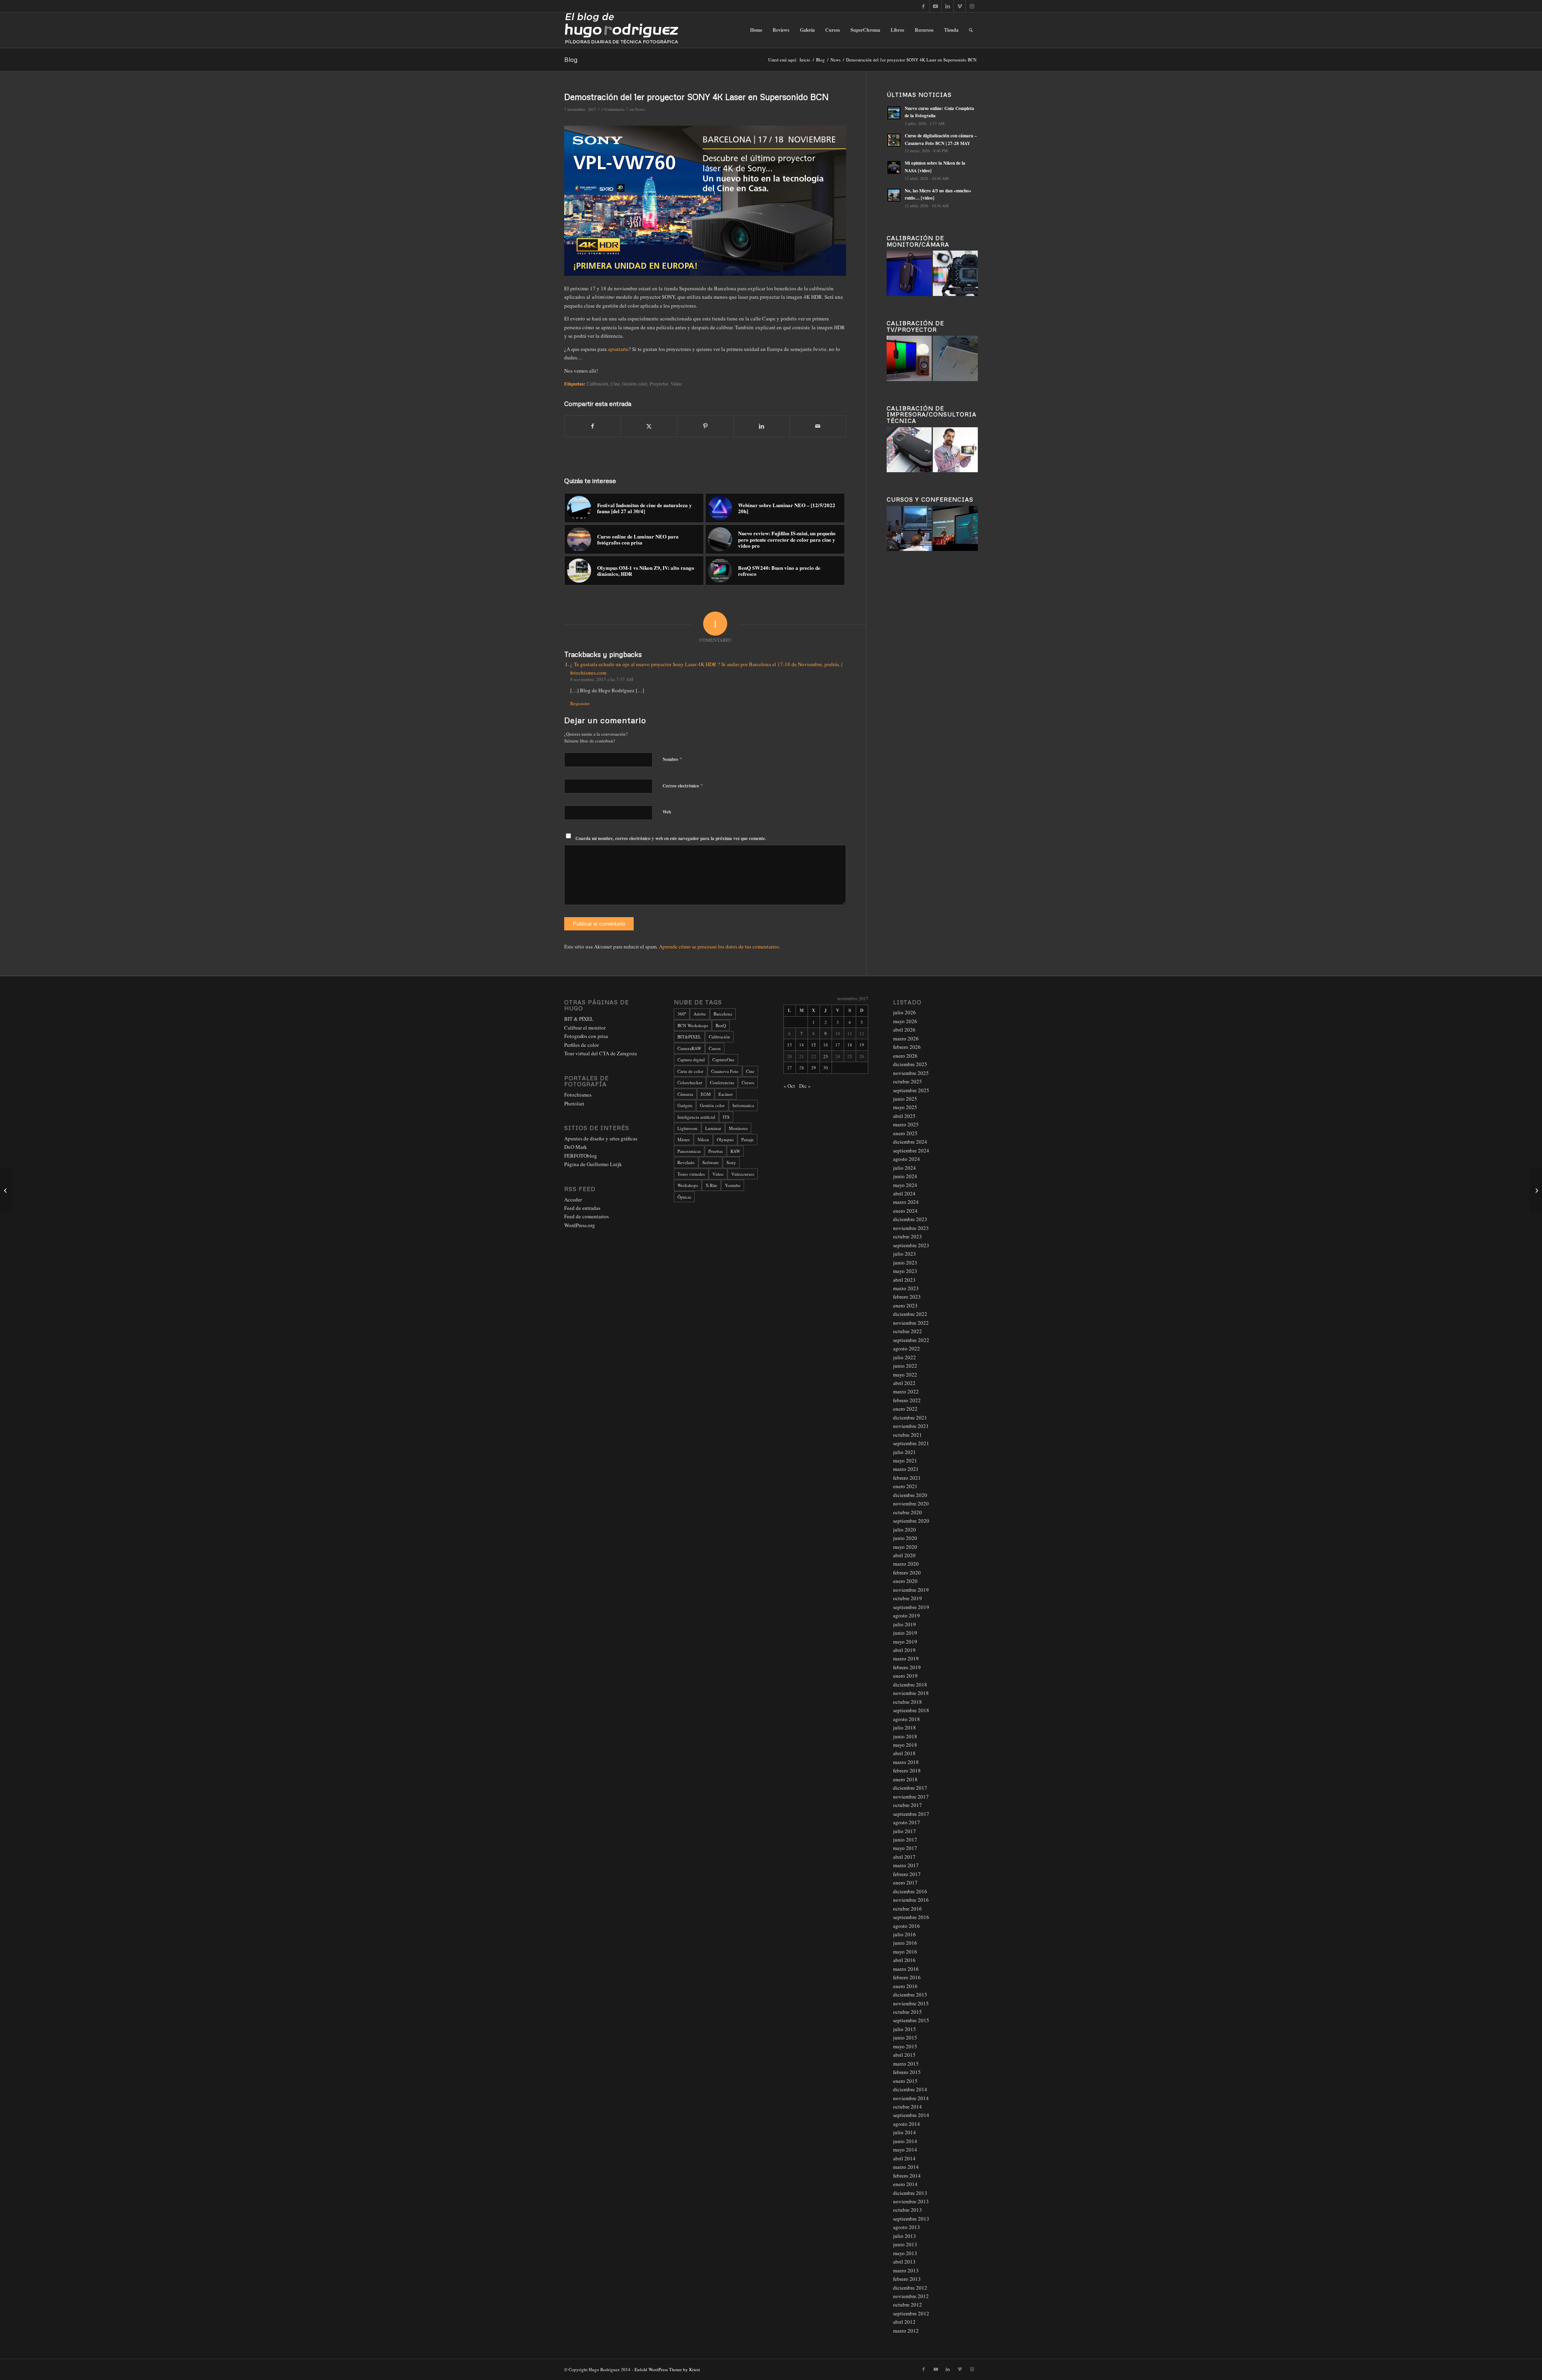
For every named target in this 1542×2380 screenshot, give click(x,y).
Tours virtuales (691, 1174)
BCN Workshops (693, 1025)
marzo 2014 (906, 2167)
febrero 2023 (907, 1297)
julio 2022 (905, 1357)
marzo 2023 (906, 1288)
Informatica (743, 1105)
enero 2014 (905, 2184)
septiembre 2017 (911, 1814)
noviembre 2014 (911, 2098)
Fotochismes (578, 1095)
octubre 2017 (908, 1805)
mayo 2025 (905, 1107)
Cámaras (685, 1094)
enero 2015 (905, 2081)
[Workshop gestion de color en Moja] (6, 1190)
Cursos (748, 1082)
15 (814, 1045)
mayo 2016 (905, 1952)
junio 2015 (905, 2037)
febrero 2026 (907, 1047)
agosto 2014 (907, 2124)
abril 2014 (904, 2158)
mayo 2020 (905, 1547)
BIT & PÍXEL (579, 1019)
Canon (715, 1048)
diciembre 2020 (910, 1495)
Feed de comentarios (586, 1216)
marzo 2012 (906, 2331)
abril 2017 (904, 1857)
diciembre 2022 (910, 1314)
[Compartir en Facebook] (593, 426)
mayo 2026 (905, 1021)
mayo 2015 (905, 2046)
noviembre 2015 (911, 2003)
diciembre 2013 (910, 2193)
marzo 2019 (906, 1658)
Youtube (733, 1185)
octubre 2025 (908, 1081)
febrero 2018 (907, 1770)
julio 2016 (905, 1934)
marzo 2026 (906, 1038)
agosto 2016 (907, 1926)
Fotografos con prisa (586, 1036)
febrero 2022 (907, 1400)
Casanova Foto (725, 1071)
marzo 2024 (906, 1202)
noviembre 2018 (911, 1693)
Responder (580, 703)
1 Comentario (613, 109)
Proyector (659, 384)
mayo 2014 (905, 2150)
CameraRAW (689, 1048)
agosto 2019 (907, 1615)
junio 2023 (905, 1262)
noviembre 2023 (911, 1228)
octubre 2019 (908, 1598)
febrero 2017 (907, 1874)
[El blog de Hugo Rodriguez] (621, 30)
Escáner (726, 1094)
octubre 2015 (908, 2012)
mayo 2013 (905, 2253)
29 (814, 1068)
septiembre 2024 (911, 1150)
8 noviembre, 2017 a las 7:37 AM (602, 679)
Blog (571, 59)
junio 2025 (905, 1099)
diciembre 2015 (910, 1995)
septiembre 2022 (911, 1340)
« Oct (789, 1086)
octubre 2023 (908, 1236)
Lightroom (687, 1128)
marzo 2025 (906, 1124)
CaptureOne (723, 1059)
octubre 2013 (908, 2210)
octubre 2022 (908, 1331)
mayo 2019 (905, 1642)
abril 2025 (904, 1116)
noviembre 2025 (911, 1073)
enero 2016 (905, 1986)
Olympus (725, 1139)
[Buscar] (971, 30)
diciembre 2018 (910, 1685)
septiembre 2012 (911, 2313)
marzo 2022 (906, 1391)
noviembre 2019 (911, 1590)
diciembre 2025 (910, 1064)
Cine (615, 384)
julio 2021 (905, 1452)
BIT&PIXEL (689, 1037)
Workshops (688, 1185)
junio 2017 (905, 1840)
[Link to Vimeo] (960, 6)
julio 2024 (905, 1168)
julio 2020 (905, 1530)
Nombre (672, 759)
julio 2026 (905, 1012)
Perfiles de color (581, 1045)
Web (667, 812)
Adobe (700, 1014)
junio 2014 (905, 2141)
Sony (731, 1162)
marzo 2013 (906, 2270)
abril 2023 (904, 1280)
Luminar (713, 1128)
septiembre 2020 (911, 1521)
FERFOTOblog (581, 1156)
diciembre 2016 (910, 1891)
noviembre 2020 (911, 1503)
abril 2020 (904, 1555)
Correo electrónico (683, 785)
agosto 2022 (907, 1348)
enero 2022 (905, 1409)
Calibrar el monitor (585, 1028)
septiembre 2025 (911, 1090)
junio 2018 (905, 1736)
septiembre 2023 (911, 1245)
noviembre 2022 (911, 1323)
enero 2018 (905, 1779)
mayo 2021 (905, 1460)
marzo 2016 (906, 1969)
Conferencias (722, 1082)
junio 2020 (905, 1538)
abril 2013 (904, 2262)
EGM (706, 1094)
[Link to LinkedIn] (947, 6)
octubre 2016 (908, 1909)
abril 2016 (904, 1960)
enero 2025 (905, 1133)
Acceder (573, 1199)
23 (826, 1056)
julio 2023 (905, 1254)
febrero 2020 (907, 1572)
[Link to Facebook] (923, 6)
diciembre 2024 (910, 1142)
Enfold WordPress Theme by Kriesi (667, 2369)
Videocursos (743, 1174)
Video (676, 384)
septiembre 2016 (911, 1917)
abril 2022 (904, 1383)
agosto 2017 (907, 1822)
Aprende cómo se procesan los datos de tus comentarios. (720, 946)
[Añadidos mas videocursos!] (1536, 1190)
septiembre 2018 (911, 1710)
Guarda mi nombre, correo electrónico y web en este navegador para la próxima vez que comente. (671, 838)
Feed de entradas (582, 1208)
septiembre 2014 (911, 2115)
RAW (735, 1151)
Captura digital (691, 1059)
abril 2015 (904, 2055)
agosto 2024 (907, 1159)
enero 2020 (905, 1581)
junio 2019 (905, 1633)
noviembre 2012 (911, 2296)
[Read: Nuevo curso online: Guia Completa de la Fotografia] (894, 113)
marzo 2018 (906, 1762)
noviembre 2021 (911, 1426)
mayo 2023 (905, 1271)
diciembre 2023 (910, 1219)
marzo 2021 (906, 1469)
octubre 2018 (908, 1702)
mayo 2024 (905, 1185)
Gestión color (635, 384)
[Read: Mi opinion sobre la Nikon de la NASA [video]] (894, 167)
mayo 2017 (905, 1848)
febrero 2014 (907, 2176)
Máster (684, 1139)
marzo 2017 (906, 1865)
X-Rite (711, 1185)
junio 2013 (905, 2244)
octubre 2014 (908, 2107)
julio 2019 (905, 1624)
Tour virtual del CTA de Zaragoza (601, 1053)
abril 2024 (904, 1193)
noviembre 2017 (911, 1797)
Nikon (703, 1139)
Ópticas (684, 1197)
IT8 (726, 1117)
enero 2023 (905, 1305)
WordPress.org (580, 1225)
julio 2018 (905, 1727)
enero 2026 (905, 1056)
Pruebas (716, 1151)
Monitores (738, 1128)
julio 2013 (905, 2236)
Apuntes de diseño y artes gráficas (601, 1138)
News (640, 109)
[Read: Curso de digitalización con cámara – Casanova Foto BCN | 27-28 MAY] (894, 140)
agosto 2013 (907, 2227)
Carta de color (690, 1071)
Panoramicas (689, 1151)
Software (711, 1162)
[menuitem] (756, 30)
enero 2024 (905, 1211)
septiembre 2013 (911, 2219)
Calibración (598, 384)
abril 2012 (904, 2322)
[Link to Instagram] (972, 6)
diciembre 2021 (910, 1417)
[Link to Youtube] (935, 6)
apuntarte (618, 349)
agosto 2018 (907, 1719)
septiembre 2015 (911, 2020)
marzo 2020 (906, 1564)
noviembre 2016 (911, 1900)
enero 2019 (905, 1676)
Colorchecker (690, 1082)
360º (682, 1014)
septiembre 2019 (911, 1607)
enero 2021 (905, 1486)
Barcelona (723, 1014)
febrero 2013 (907, 2279)
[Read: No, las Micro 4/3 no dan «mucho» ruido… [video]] (894, 195)
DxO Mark (576, 1147)
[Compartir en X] (649, 426)
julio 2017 (905, 1831)
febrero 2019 (907, 1667)
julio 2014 (905, 2132)
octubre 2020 (908, 1512)
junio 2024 (905, 1176)
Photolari (574, 1103)
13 (789, 1045)
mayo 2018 (905, 1745)
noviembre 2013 (911, 2201)
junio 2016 (905, 1943)
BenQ (721, 1025)
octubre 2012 (908, 2305)
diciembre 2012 (910, 2288)
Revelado (686, 1162)
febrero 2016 (907, 1977)
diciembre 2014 (910, 2089)
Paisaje (748, 1139)
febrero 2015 (907, 2072)
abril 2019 (904, 1650)
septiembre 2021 (911, 1443)
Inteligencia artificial (696, 1117)
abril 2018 (904, 1753)
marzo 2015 (906, 2064)
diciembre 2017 (910, 1788)
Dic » (805, 1086)
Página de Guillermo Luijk (593, 1164)
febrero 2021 (907, 1478)
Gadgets (685, 1105)
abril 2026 (904, 1030)
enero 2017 (905, 1882)
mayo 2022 (905, 1375)
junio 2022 (905, 1366)
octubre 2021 (908, 1435)
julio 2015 (905, 2029)
